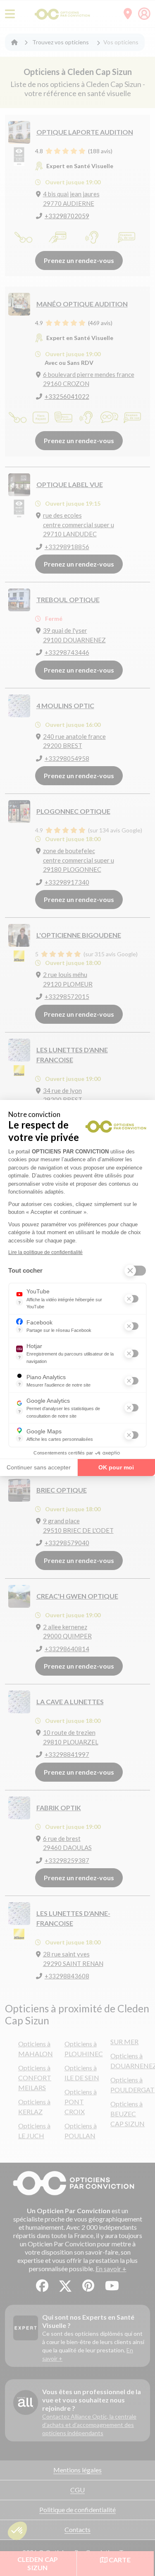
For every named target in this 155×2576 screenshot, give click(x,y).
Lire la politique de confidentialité (45, 1252)
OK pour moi (116, 1467)
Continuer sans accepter (39, 1467)
